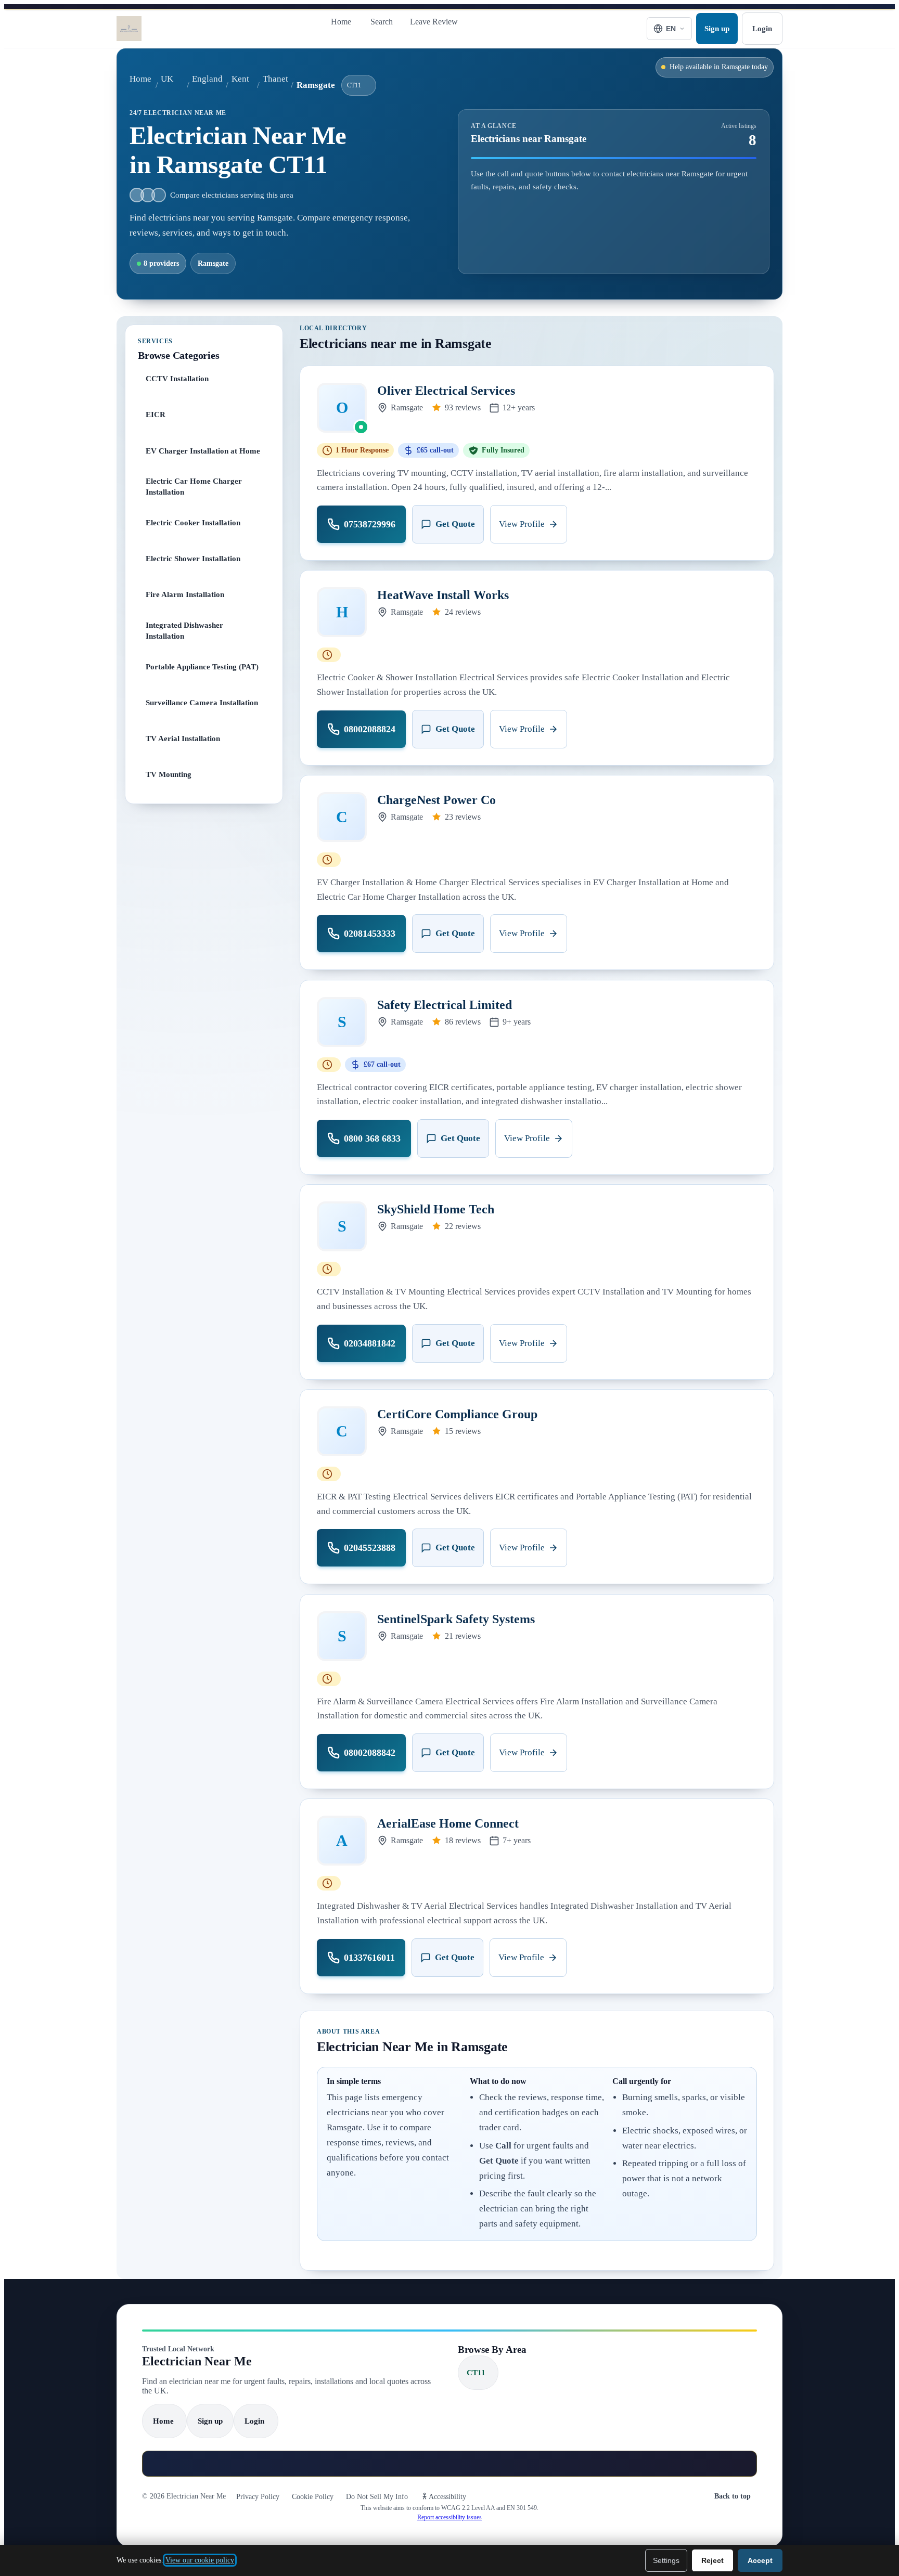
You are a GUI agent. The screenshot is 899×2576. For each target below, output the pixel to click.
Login (762, 28)
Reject (712, 2560)
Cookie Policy (313, 2497)
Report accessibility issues (449, 2517)
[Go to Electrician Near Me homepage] (129, 29)
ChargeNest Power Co (436, 800)
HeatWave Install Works (443, 595)
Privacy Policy (258, 2497)
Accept (760, 2560)
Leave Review (434, 22)
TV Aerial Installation (183, 738)
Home (341, 22)
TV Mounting (169, 774)
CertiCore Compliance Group (457, 1414)
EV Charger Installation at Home (203, 450)
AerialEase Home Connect (448, 1823)
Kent (240, 79)
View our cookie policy (200, 2560)
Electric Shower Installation (193, 558)
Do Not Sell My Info (377, 2497)
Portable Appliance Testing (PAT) (202, 666)
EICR (156, 414)
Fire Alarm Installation (185, 594)
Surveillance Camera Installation (202, 702)
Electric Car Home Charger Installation (194, 486)
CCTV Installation (177, 378)
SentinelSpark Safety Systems (456, 1619)
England (207, 79)
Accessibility (447, 2497)
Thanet (275, 79)
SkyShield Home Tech (436, 1209)
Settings (666, 2560)
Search (382, 22)
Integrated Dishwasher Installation (184, 630)
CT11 (354, 85)
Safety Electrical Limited (445, 1005)
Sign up (717, 28)
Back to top (733, 2496)
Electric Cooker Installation (193, 522)
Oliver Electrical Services (446, 391)
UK (167, 79)
